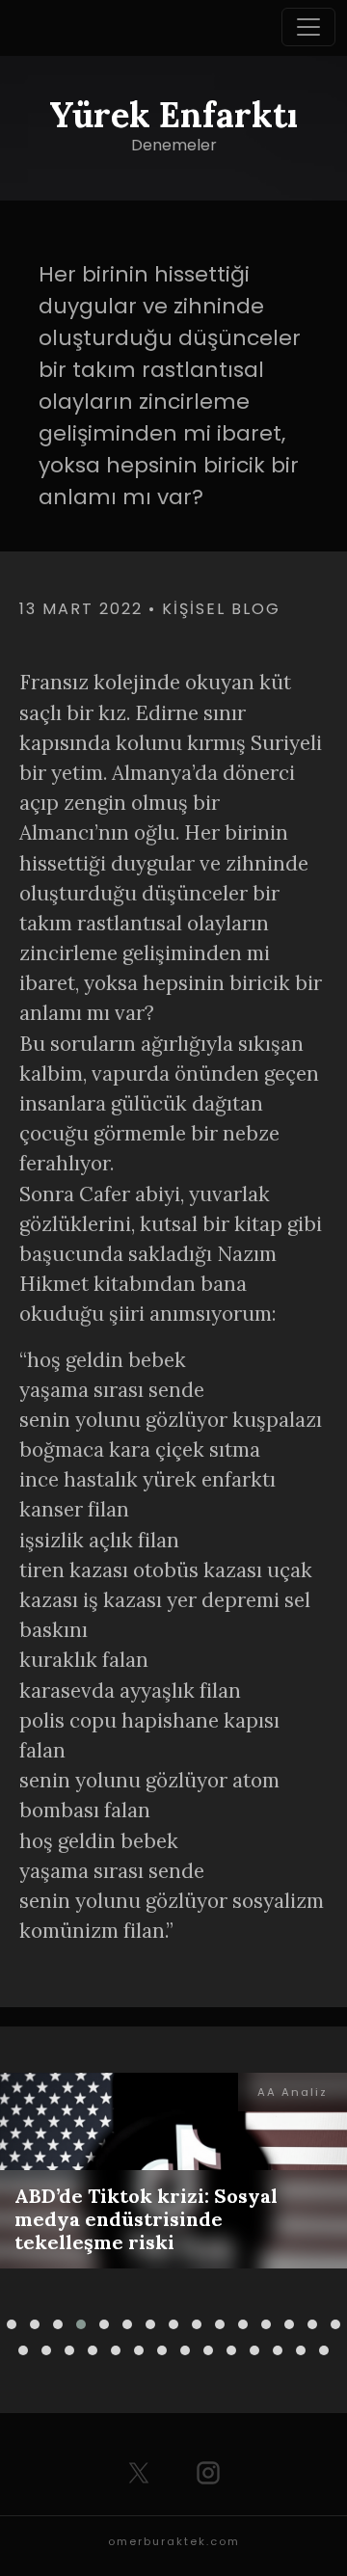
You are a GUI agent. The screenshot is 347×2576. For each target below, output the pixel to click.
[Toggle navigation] (308, 27)
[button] (12, 2324)
